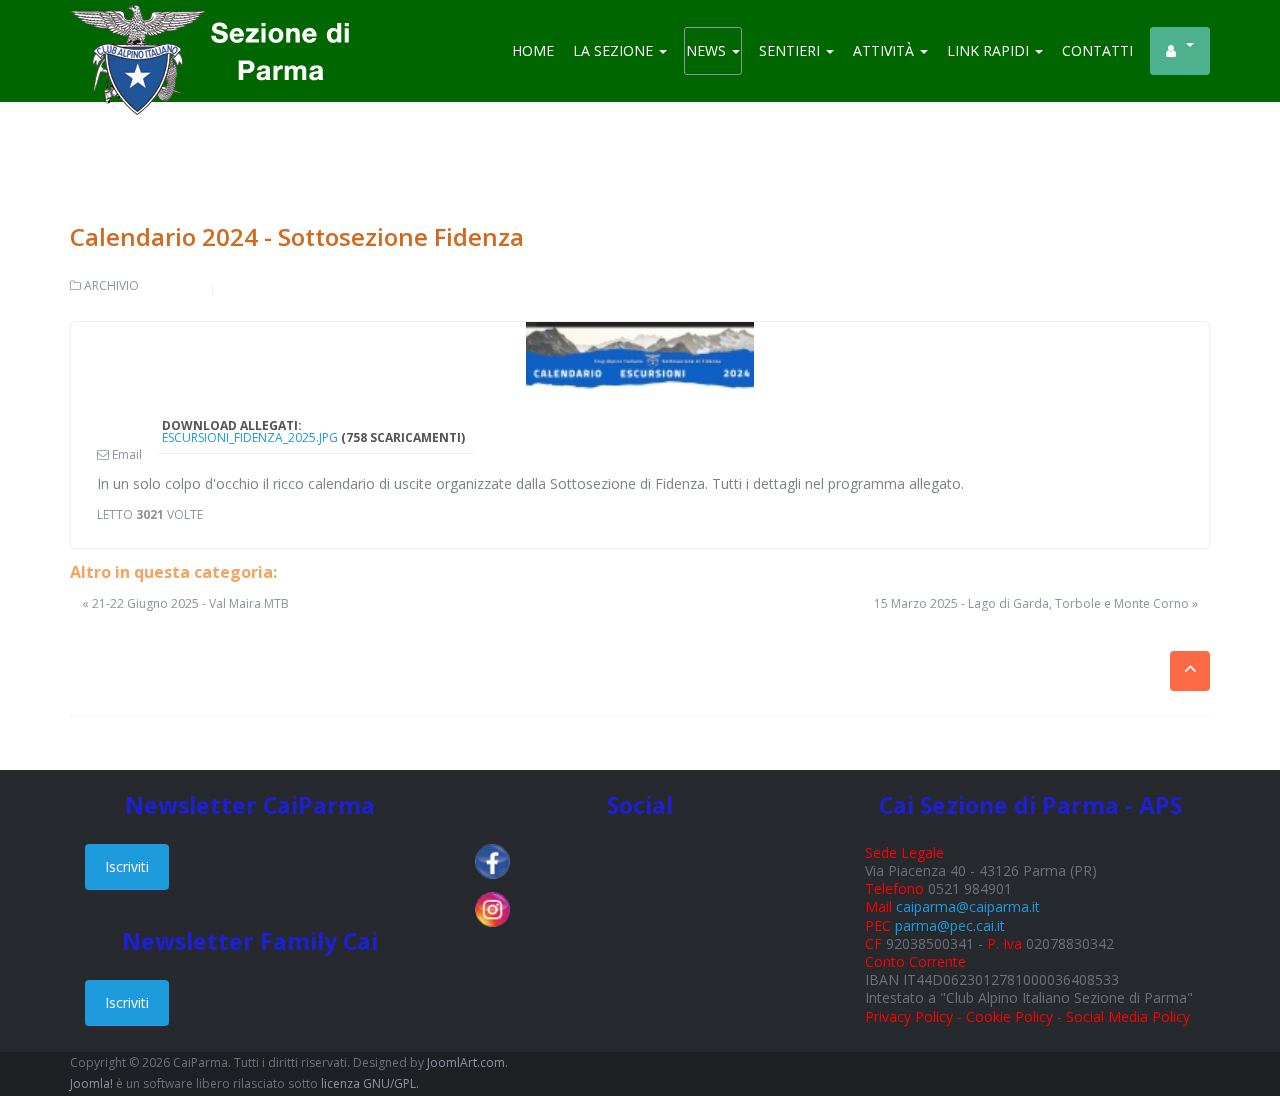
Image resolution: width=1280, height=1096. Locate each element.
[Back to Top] (1230, 1016)
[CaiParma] (220, 30)
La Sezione (615, 50)
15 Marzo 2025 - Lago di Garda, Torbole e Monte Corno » (1036, 604)
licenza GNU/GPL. (370, 1083)
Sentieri (791, 50)
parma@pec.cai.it (950, 925)
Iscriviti (127, 866)
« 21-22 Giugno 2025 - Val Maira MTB (185, 603)
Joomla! (91, 1083)
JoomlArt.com (466, 1062)
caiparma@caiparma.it (968, 906)
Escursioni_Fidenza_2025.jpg (250, 437)
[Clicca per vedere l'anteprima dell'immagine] (640, 356)
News (708, 50)
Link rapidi (990, 50)
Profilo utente (1180, 51)
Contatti (1097, 50)
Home (533, 50)
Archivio (111, 285)
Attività (885, 50)
